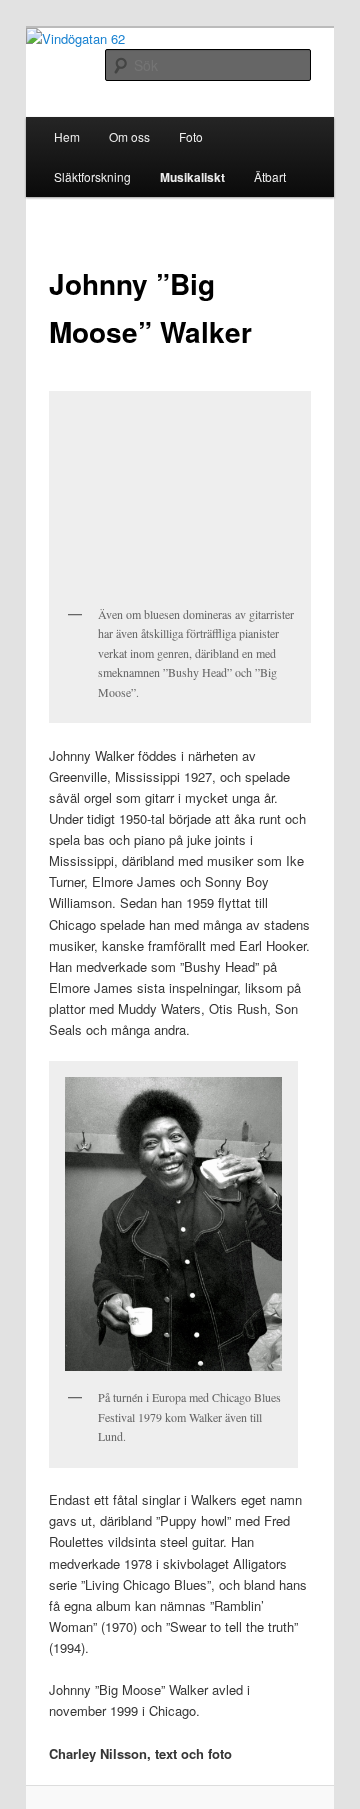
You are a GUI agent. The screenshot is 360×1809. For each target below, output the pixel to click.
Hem (67, 136)
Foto (191, 136)
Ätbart (270, 176)
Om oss (129, 136)
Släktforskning (92, 176)
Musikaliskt (192, 177)
